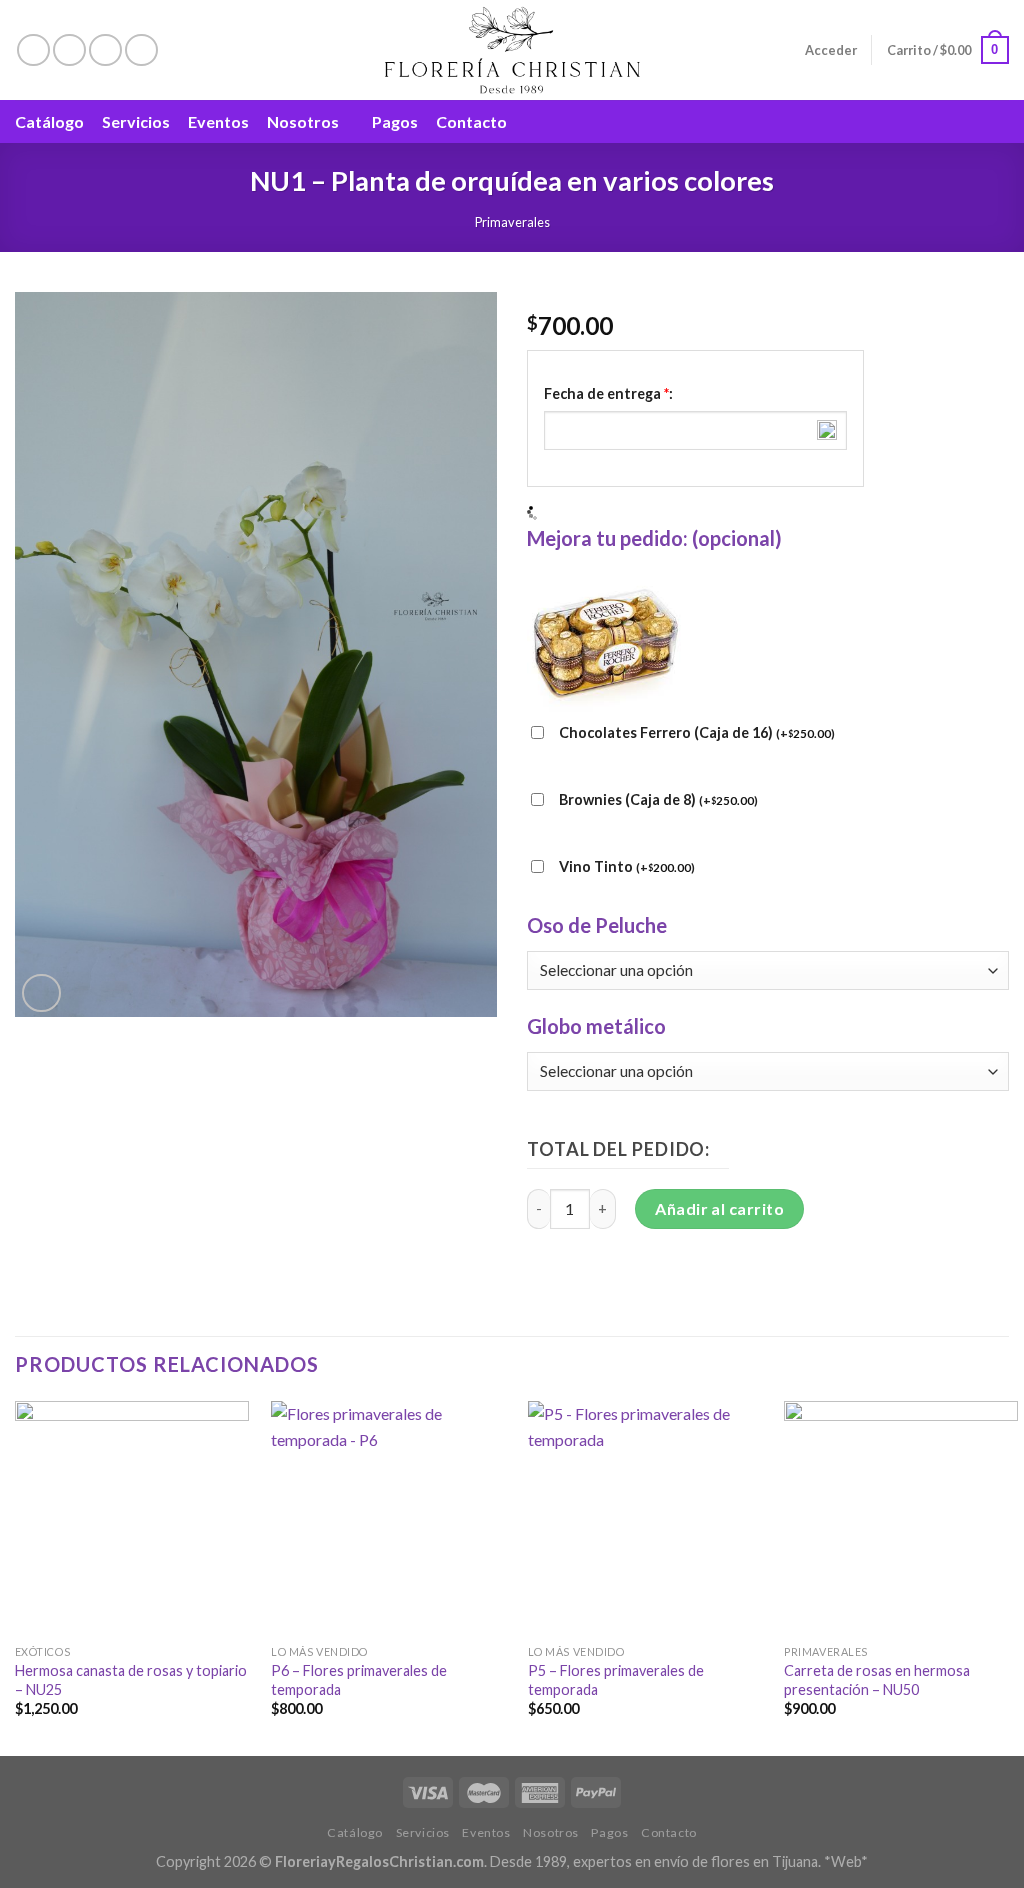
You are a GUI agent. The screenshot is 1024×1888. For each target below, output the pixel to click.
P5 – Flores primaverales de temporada (616, 1680)
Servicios (136, 121)
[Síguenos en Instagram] (69, 50)
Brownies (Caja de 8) (658, 799)
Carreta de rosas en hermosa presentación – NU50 (877, 1680)
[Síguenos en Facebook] (33, 50)
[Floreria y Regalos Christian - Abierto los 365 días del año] (512, 50)
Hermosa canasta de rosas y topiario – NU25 (131, 1680)
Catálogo (49, 121)
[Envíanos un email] (105, 50)
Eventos (218, 121)
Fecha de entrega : (608, 393)
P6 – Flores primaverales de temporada (359, 1680)
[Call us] (141, 50)
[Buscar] (999, 121)
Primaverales (512, 222)
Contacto (471, 121)
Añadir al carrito (719, 1208)
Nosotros (303, 121)
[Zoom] (41, 993)
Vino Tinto (627, 866)
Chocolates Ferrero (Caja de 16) (697, 732)
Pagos (395, 121)
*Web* (846, 1861)
